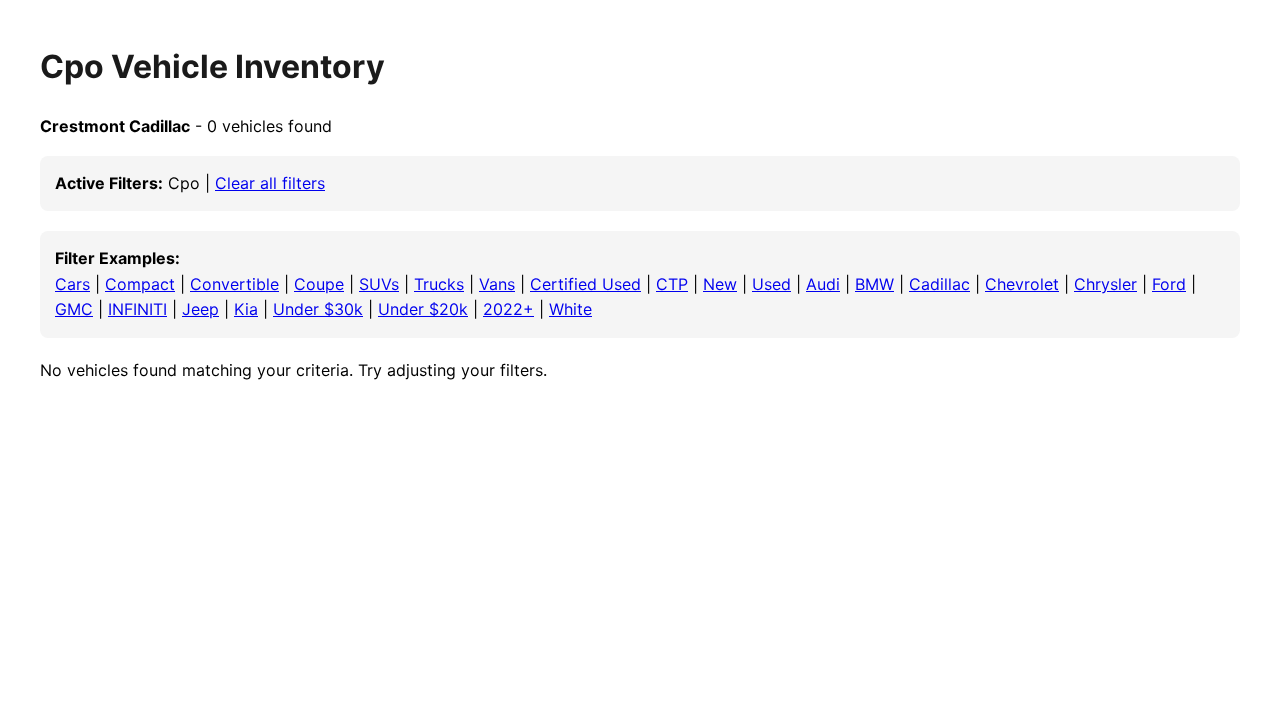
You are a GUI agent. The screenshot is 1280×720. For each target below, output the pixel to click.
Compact (140, 284)
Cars (72, 284)
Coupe (319, 284)
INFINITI (137, 309)
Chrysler (1105, 284)
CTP (672, 284)
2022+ (508, 309)
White (570, 309)
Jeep (200, 309)
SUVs (379, 284)
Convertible (234, 284)
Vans (497, 284)
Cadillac (939, 284)
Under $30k (318, 309)
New (720, 284)
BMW (874, 284)
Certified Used (585, 284)
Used (771, 284)
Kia (246, 309)
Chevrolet (1022, 284)
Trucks (439, 284)
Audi (823, 284)
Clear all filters (270, 183)
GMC (74, 309)
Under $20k (423, 309)
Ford (1169, 284)
